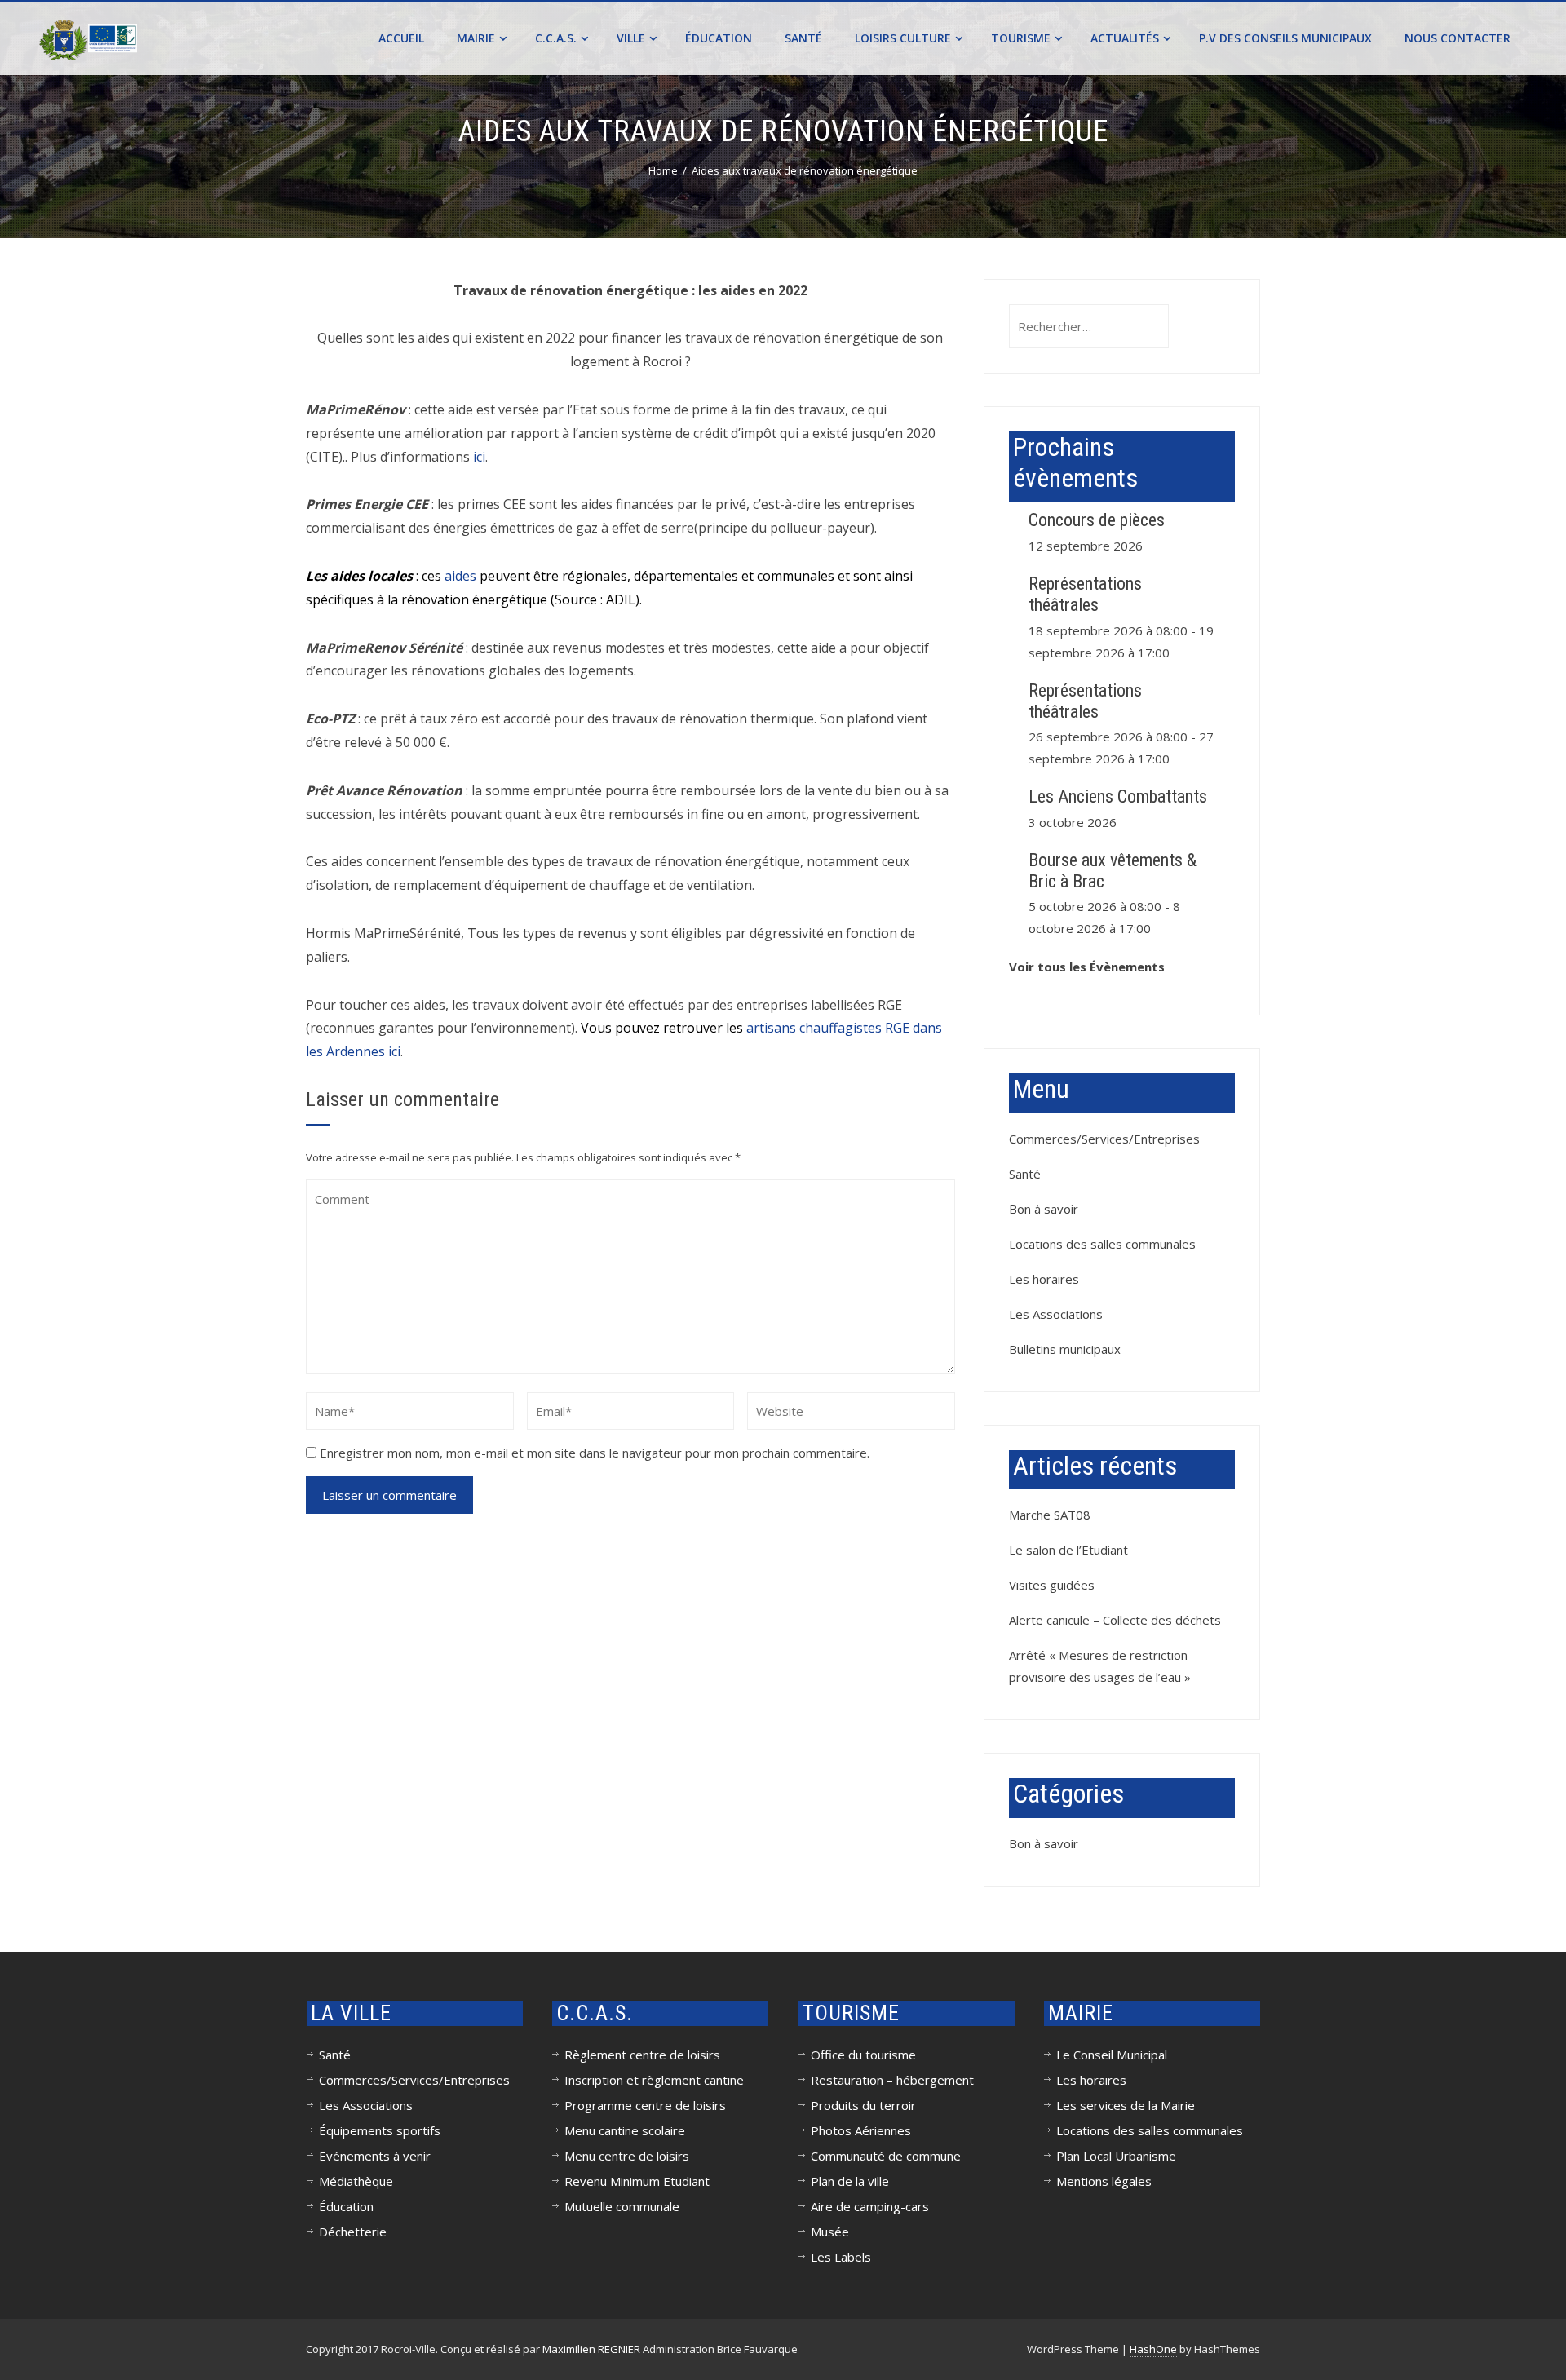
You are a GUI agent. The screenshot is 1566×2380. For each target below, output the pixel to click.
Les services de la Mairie (1126, 2105)
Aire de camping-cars (870, 2206)
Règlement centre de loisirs (642, 2055)
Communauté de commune (886, 2156)
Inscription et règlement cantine (654, 2080)
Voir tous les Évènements (1087, 967)
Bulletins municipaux (1065, 1349)
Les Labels (841, 2257)
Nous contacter (1458, 38)
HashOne (1153, 2349)
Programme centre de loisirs (645, 2105)
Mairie (476, 38)
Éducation (719, 38)
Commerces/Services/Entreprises (1104, 1139)
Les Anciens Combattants (1118, 796)
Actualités (1125, 38)
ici (479, 457)
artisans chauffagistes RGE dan (841, 1028)
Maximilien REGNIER (591, 2349)
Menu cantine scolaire (625, 2130)
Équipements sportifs (380, 2130)
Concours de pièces (1097, 520)
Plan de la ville (850, 2181)
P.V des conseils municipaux (1285, 38)
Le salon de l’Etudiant (1068, 1550)
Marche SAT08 (1050, 1515)
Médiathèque (356, 2181)
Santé (803, 38)
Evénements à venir (375, 2156)
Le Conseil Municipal (1112, 2055)
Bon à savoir (1044, 1209)
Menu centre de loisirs (627, 2156)
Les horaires (1044, 1279)
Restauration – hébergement (892, 2080)
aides (460, 576)
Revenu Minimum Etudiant (637, 2181)
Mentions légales (1104, 2181)
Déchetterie (353, 2232)
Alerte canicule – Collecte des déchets (1115, 1620)
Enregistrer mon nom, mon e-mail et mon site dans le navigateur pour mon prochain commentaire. (595, 1453)
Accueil (401, 38)
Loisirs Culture (903, 38)
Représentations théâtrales (1085, 594)
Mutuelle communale (622, 2206)
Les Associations (1056, 1314)
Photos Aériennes (861, 2130)
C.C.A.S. (556, 38)
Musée (830, 2232)
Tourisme (1021, 38)
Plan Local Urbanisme (1116, 2156)
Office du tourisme (863, 2055)
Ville (631, 38)
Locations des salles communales (1102, 1244)
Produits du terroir (863, 2105)
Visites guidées (1052, 1585)
